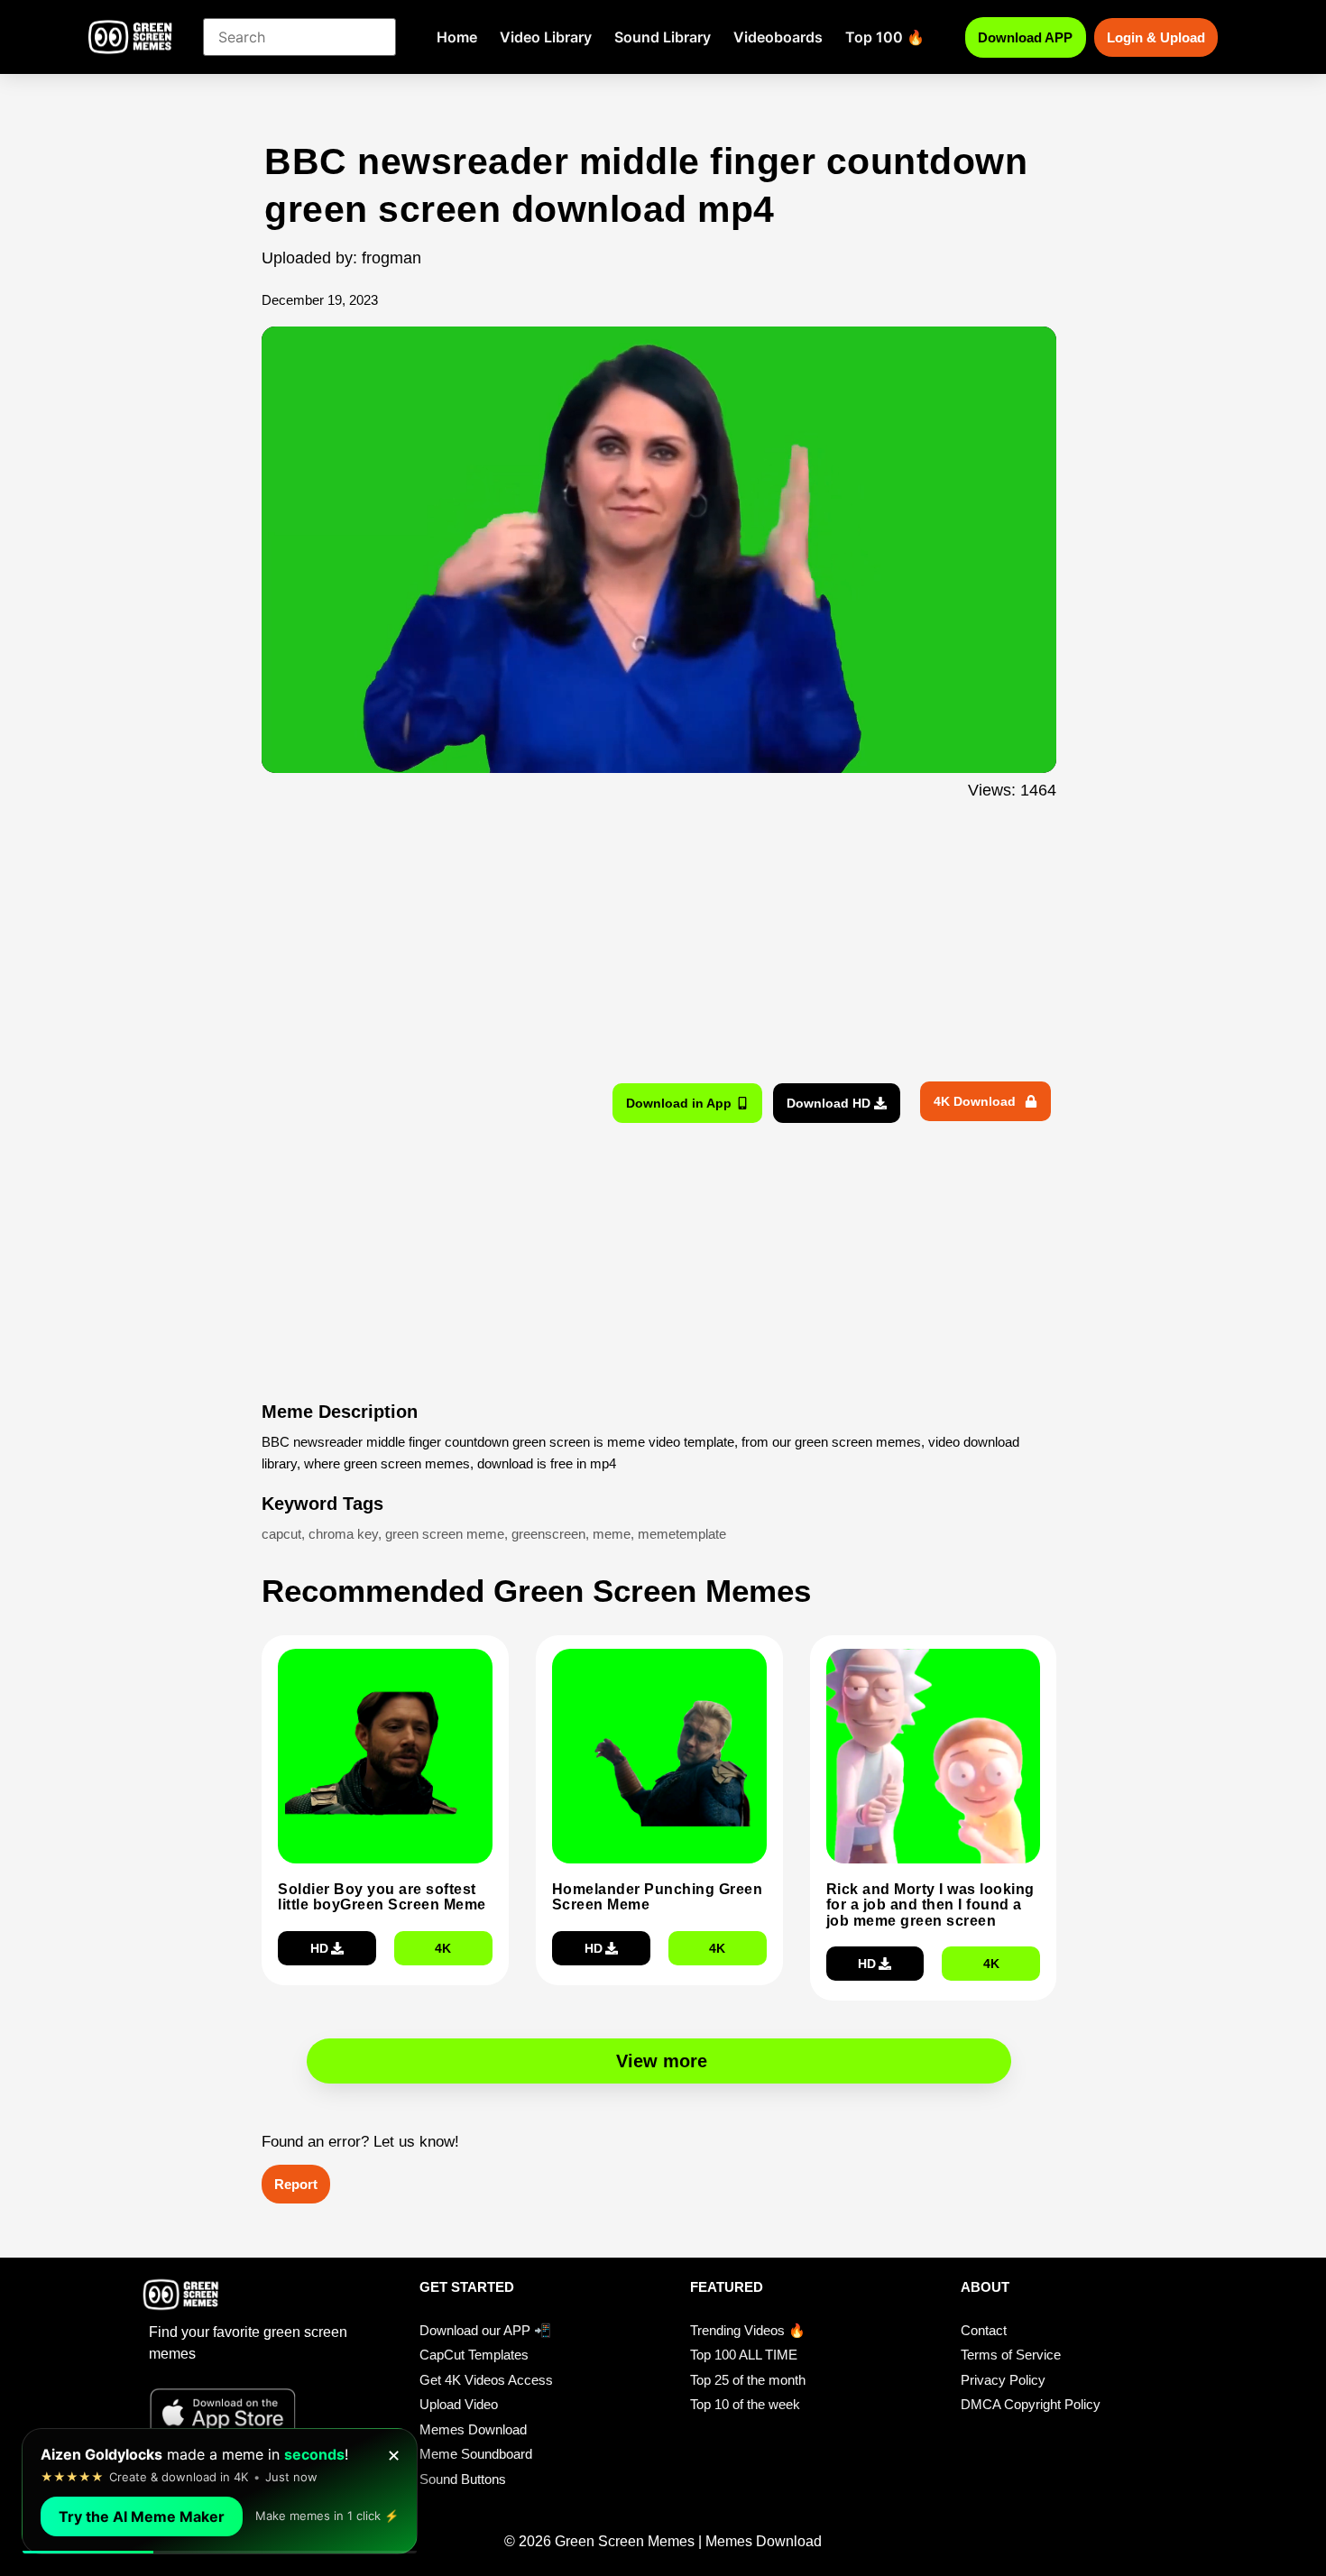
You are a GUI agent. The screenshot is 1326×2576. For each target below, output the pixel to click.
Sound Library (663, 37)
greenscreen (548, 1534)
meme (612, 1534)
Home (457, 37)
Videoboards (778, 37)
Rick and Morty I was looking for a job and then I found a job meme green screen (930, 1905)
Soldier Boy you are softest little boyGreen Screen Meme (382, 1897)
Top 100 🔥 (885, 37)
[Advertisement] (165, 499)
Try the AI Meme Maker (142, 2516)
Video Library (546, 37)
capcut (281, 1534)
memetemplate (682, 1534)
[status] (220, 2491)
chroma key (343, 1534)
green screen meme (445, 1534)
